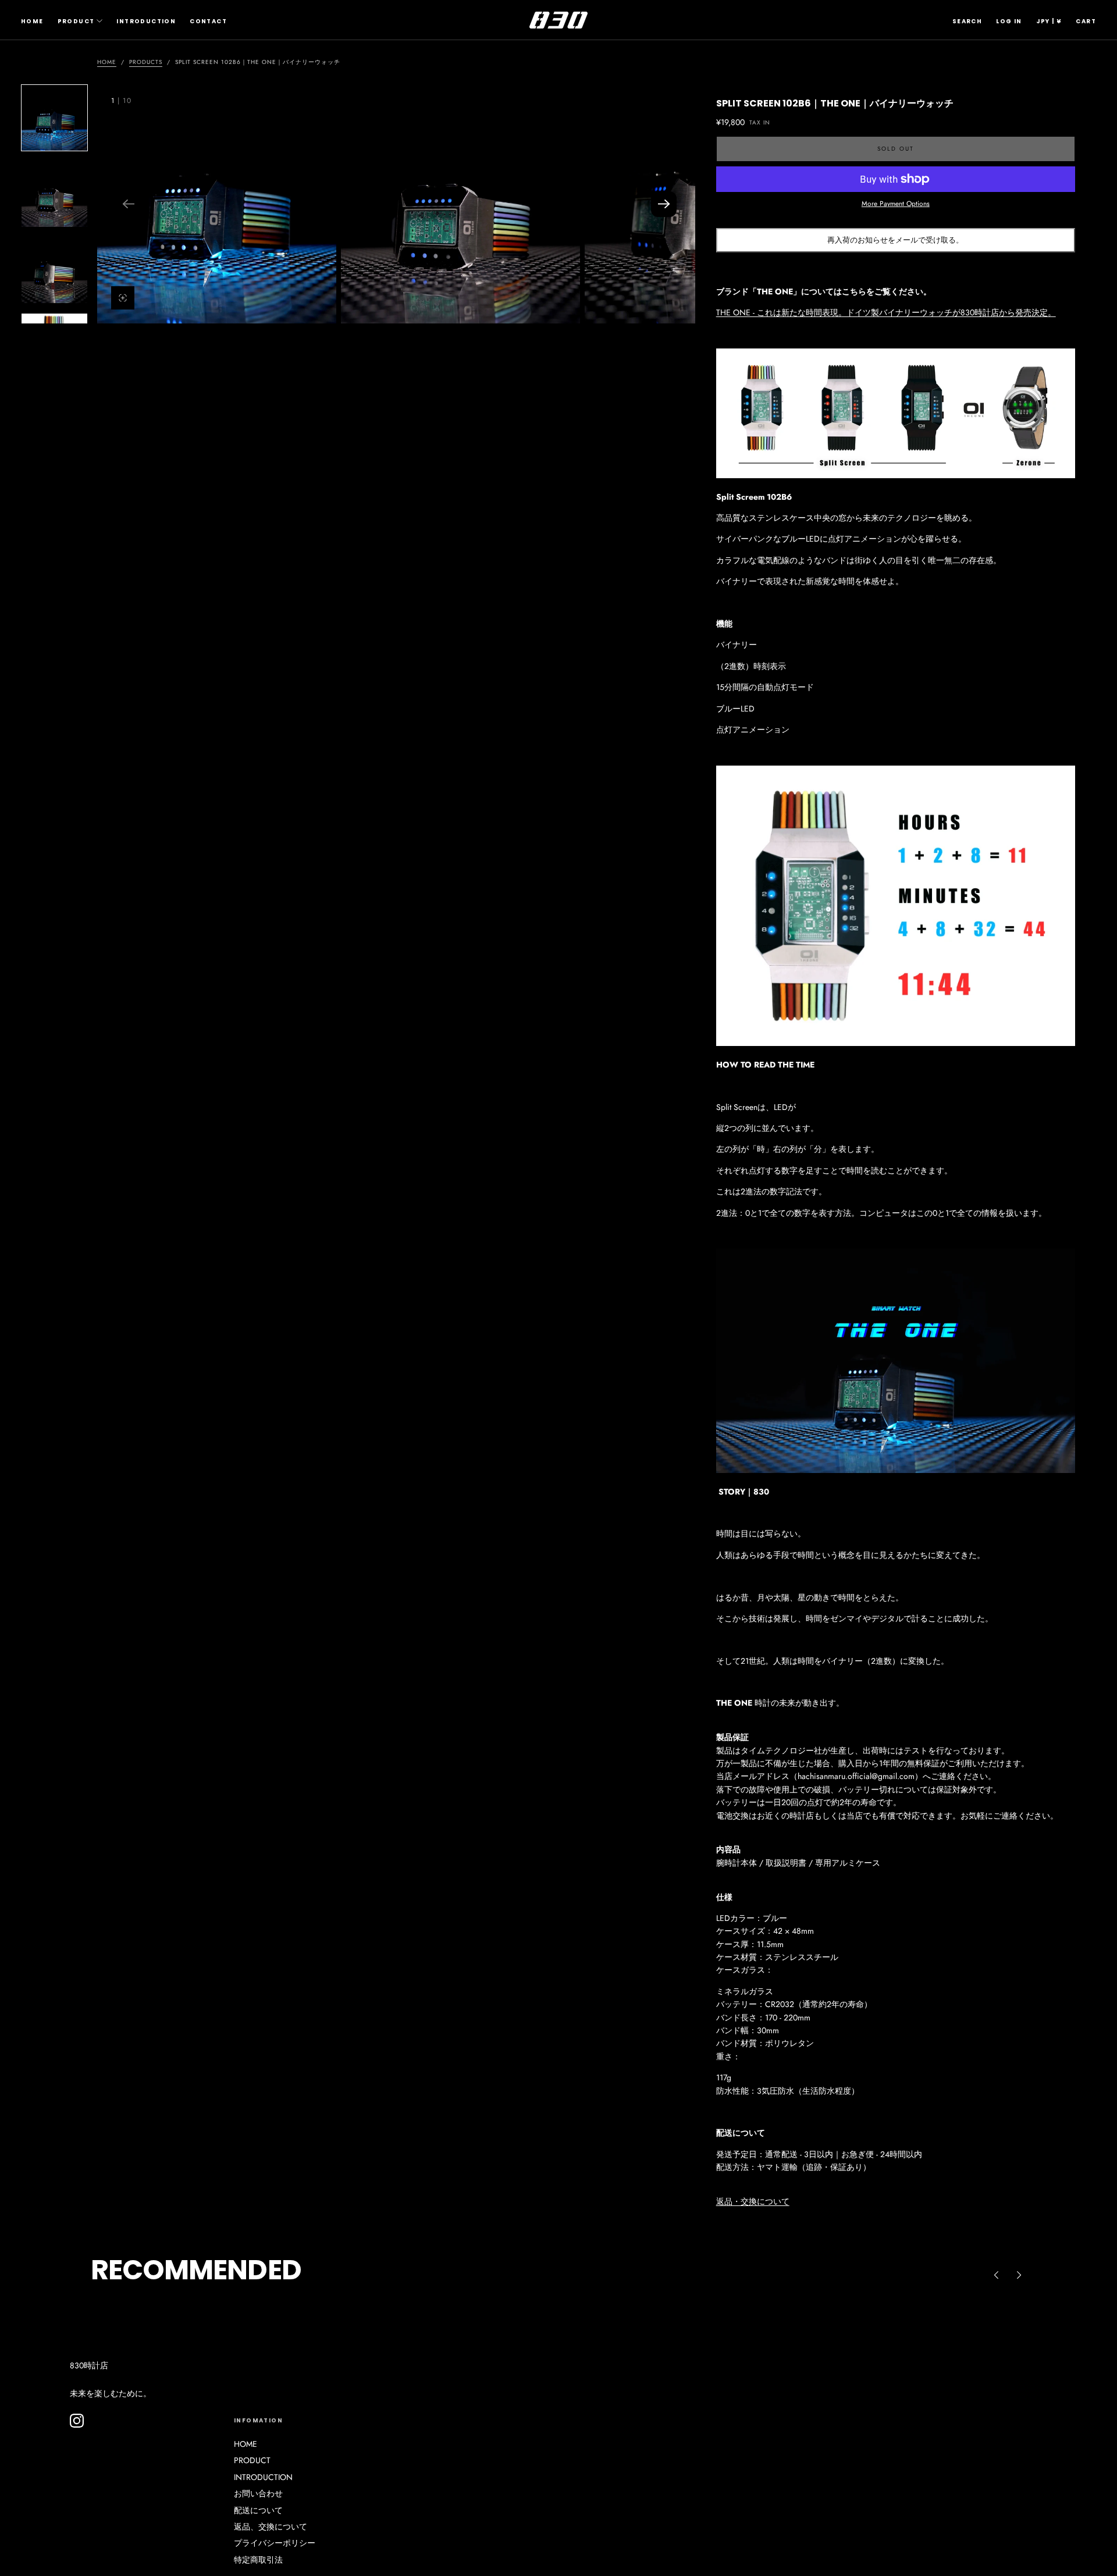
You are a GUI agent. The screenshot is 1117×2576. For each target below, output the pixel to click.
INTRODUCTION (146, 21)
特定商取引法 (258, 2560)
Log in (1009, 21)
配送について (258, 2510)
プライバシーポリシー (275, 2543)
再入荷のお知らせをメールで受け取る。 (895, 240)
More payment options (896, 203)
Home (107, 62)
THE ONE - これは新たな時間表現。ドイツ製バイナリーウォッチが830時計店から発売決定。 (886, 312)
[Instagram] (77, 2421)
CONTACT (208, 21)
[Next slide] (664, 204)
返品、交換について (271, 2527)
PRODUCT (76, 21)
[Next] (1019, 2275)
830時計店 (89, 2365)
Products (146, 62)
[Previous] (996, 2275)
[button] (967, 22)
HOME (32, 21)
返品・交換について (753, 2201)
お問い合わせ (258, 2493)
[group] (217, 204)
